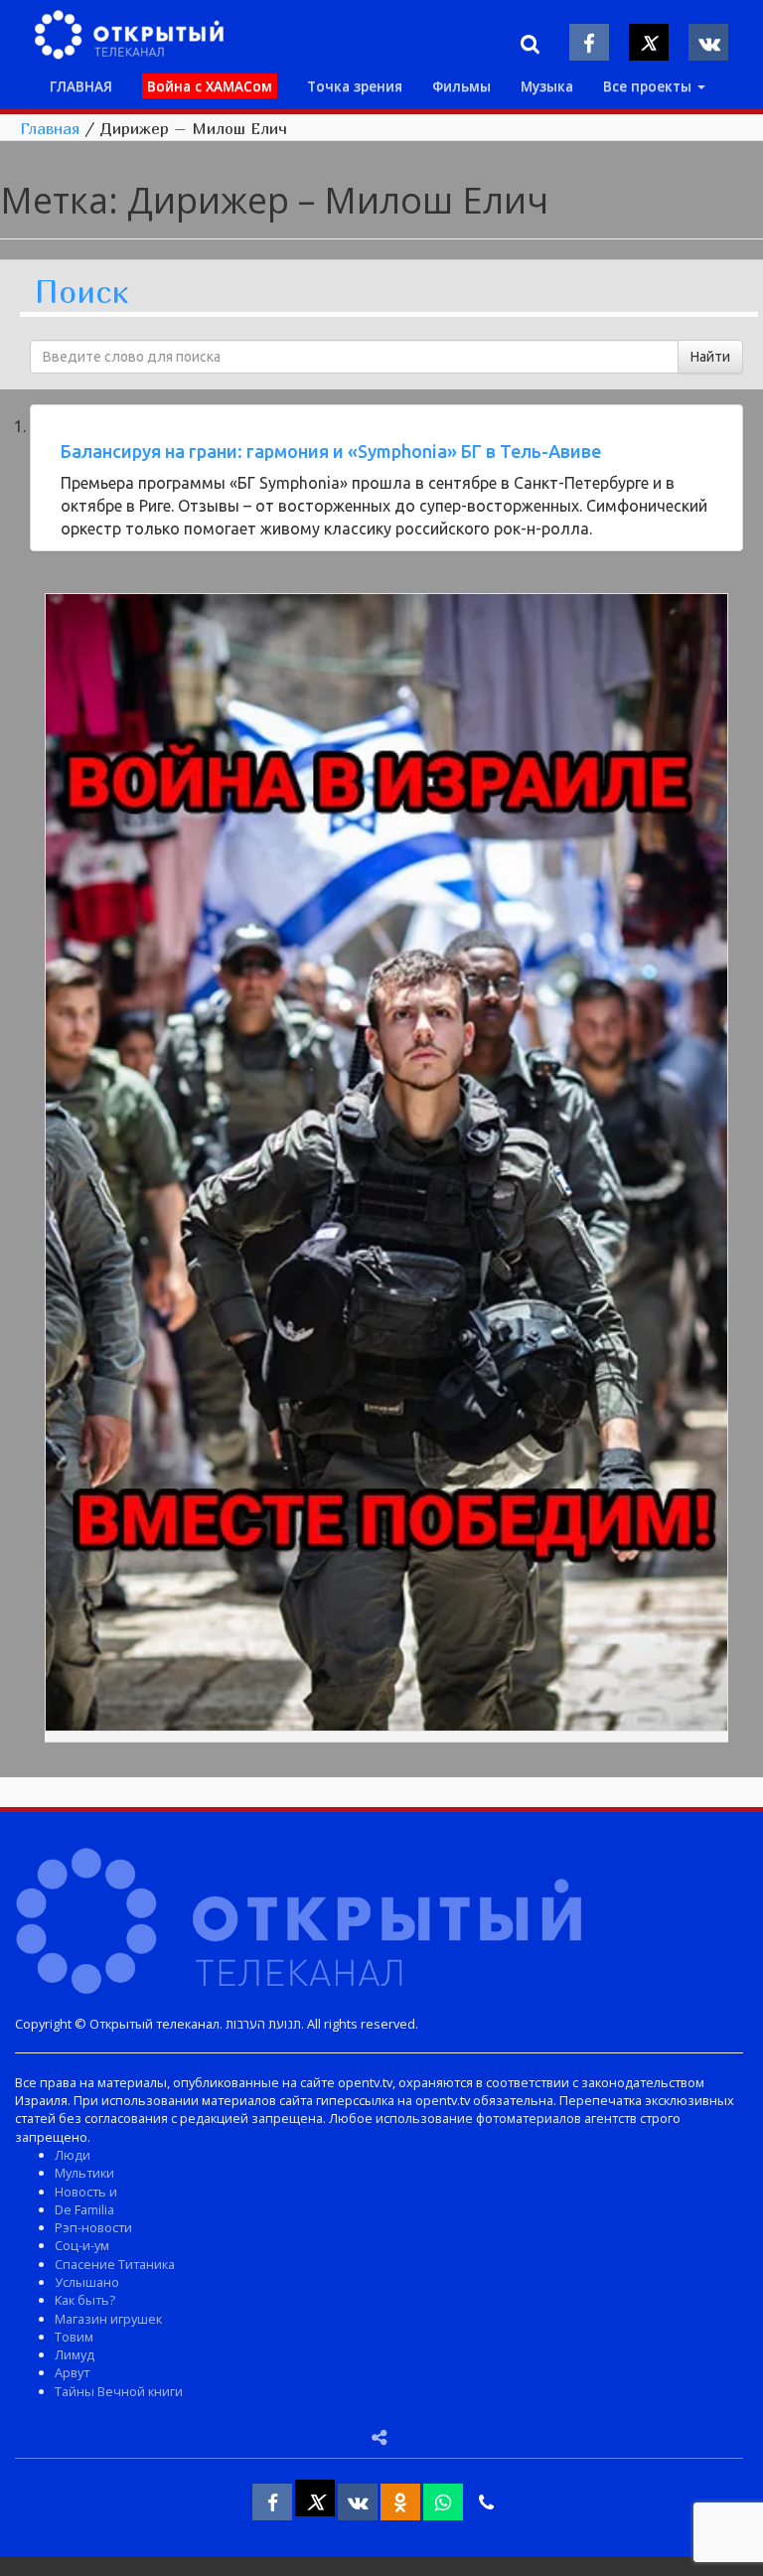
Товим (74, 2337)
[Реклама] (386, 1166)
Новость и (86, 2192)
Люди (73, 2155)
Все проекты (649, 86)
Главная (50, 128)
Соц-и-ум (82, 2245)
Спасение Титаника (115, 2264)
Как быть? (85, 2300)
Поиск (81, 293)
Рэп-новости (93, 2227)
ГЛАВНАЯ (81, 86)
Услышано (87, 2282)
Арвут (72, 2372)
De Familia (84, 2209)
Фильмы (461, 86)
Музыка (547, 86)
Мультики (84, 2173)
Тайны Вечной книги (119, 2391)
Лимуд (75, 2354)
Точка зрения (355, 86)
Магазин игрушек (108, 2319)
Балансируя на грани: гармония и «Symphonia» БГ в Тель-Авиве (331, 451)
